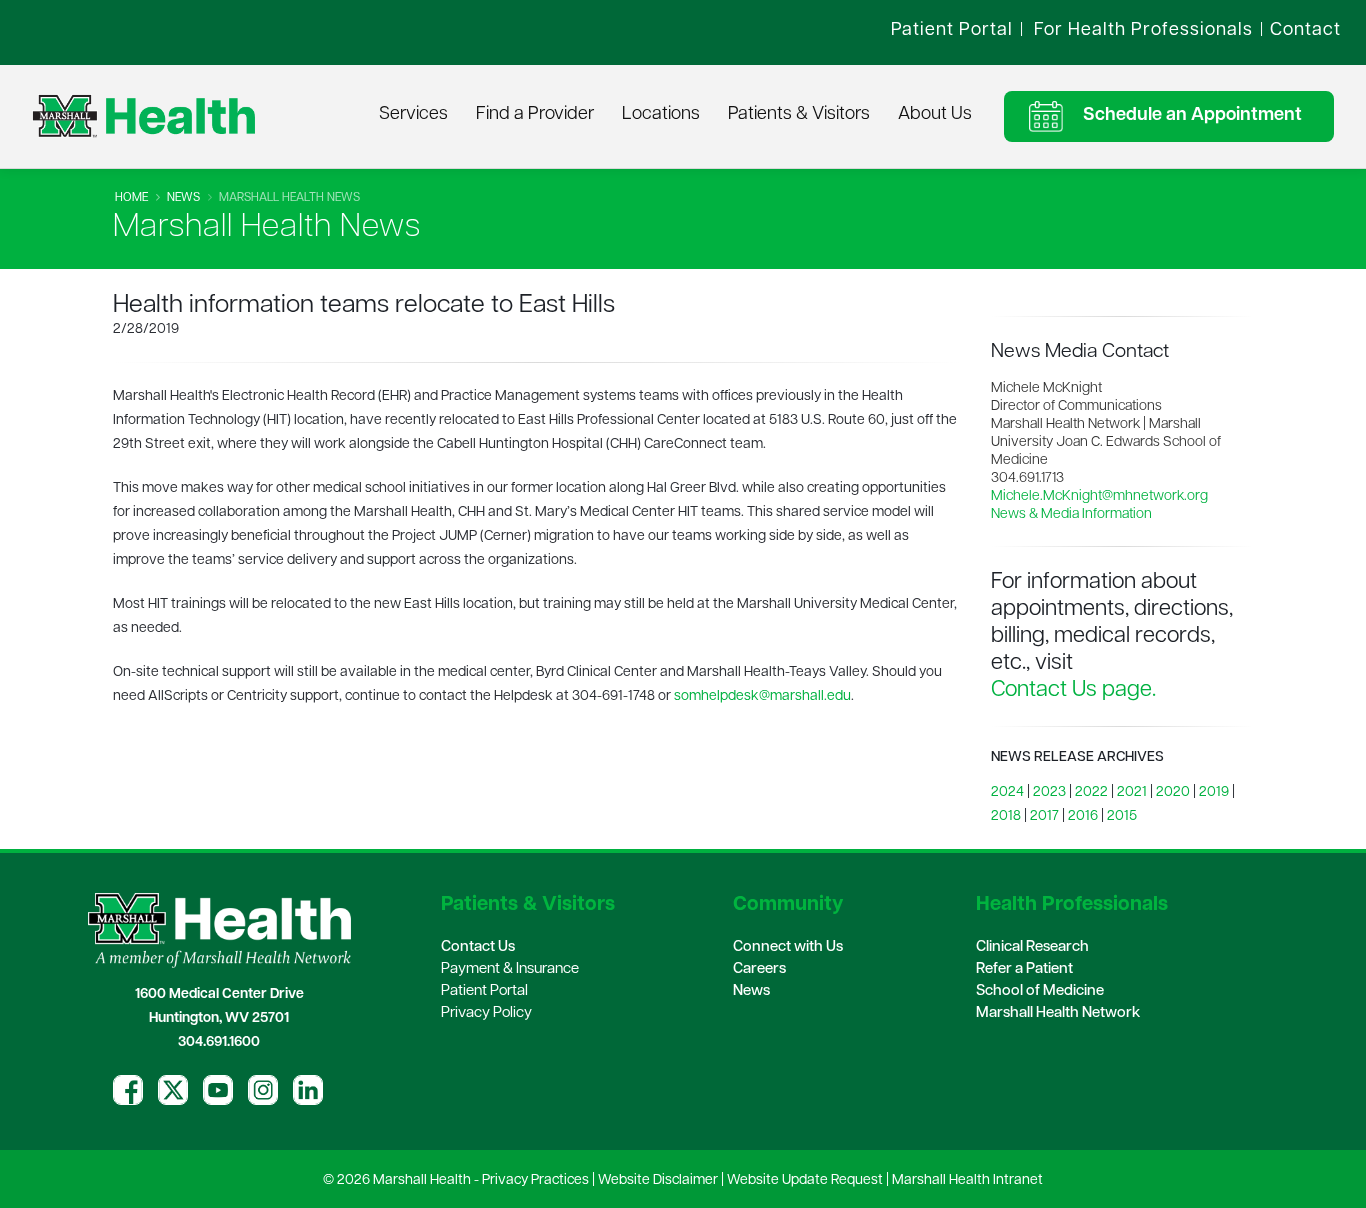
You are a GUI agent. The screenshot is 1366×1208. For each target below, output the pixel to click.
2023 (1049, 792)
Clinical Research (1032, 947)
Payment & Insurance (510, 969)
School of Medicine (1040, 991)
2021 (1132, 792)
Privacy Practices (535, 1180)
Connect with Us (788, 947)
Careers (759, 969)
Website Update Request (805, 1180)
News (183, 198)
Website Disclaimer (658, 1180)
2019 (1214, 792)
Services (413, 115)
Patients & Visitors (799, 115)
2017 (1044, 816)
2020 (1173, 792)
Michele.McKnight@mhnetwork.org (1099, 496)
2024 (1007, 792)
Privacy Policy (486, 1013)
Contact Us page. (1073, 690)
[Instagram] (263, 1090)
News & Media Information (1071, 514)
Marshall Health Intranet (967, 1180)
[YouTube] (218, 1090)
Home (131, 198)
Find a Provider (535, 115)
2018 (1006, 816)
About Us (935, 115)
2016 (1083, 816)
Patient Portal (484, 991)
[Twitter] (173, 1090)
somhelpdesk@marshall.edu (762, 696)
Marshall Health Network (1058, 1013)
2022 (1091, 792)
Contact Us (478, 947)
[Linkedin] (308, 1090)
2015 (1122, 816)
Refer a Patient (1024, 969)
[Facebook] (128, 1090)
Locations (661, 115)
